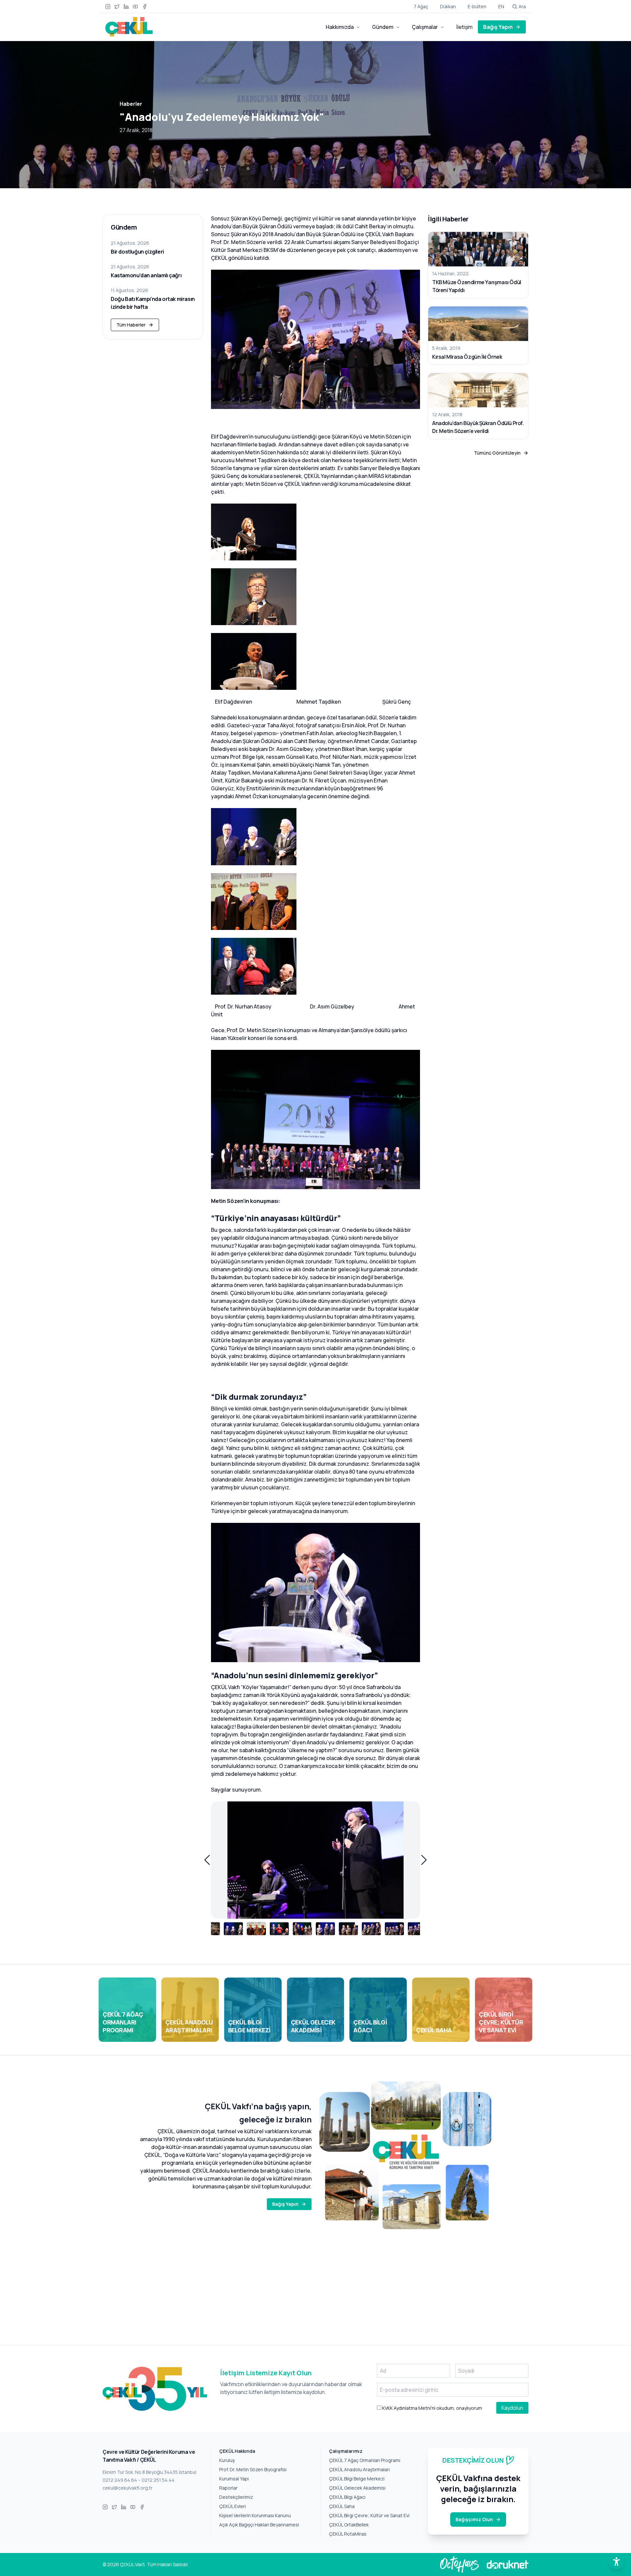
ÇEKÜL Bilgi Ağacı (347, 2497)
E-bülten (477, 6)
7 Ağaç (421, 6)
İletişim (464, 27)
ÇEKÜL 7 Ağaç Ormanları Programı (365, 2460)
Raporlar (228, 2488)
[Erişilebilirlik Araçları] (617, 2562)
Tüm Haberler (131, 325)
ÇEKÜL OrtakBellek (349, 2525)
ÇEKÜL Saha (342, 2506)
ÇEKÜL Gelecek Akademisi (357, 2488)
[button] (207, 1860)
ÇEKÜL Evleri (233, 2506)
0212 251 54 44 (158, 2480)
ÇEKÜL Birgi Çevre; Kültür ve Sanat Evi (369, 2515)
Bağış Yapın (498, 27)
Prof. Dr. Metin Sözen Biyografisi (253, 2469)
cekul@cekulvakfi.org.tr (128, 2488)
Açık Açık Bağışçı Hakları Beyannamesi (259, 2525)
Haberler (131, 104)
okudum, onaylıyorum (432, 2408)
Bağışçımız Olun (474, 2519)
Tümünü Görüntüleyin (497, 453)
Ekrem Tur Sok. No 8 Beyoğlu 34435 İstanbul (149, 2472)
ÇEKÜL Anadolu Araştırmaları (359, 2469)
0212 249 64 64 (120, 2480)
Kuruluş (227, 2460)
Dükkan (448, 6)
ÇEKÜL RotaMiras (348, 2534)
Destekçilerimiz (236, 2497)
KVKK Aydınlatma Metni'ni (408, 2408)
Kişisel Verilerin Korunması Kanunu (255, 2515)
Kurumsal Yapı (234, 2479)
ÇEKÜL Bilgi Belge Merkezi (357, 2479)
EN (501, 6)
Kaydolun (512, 2408)
